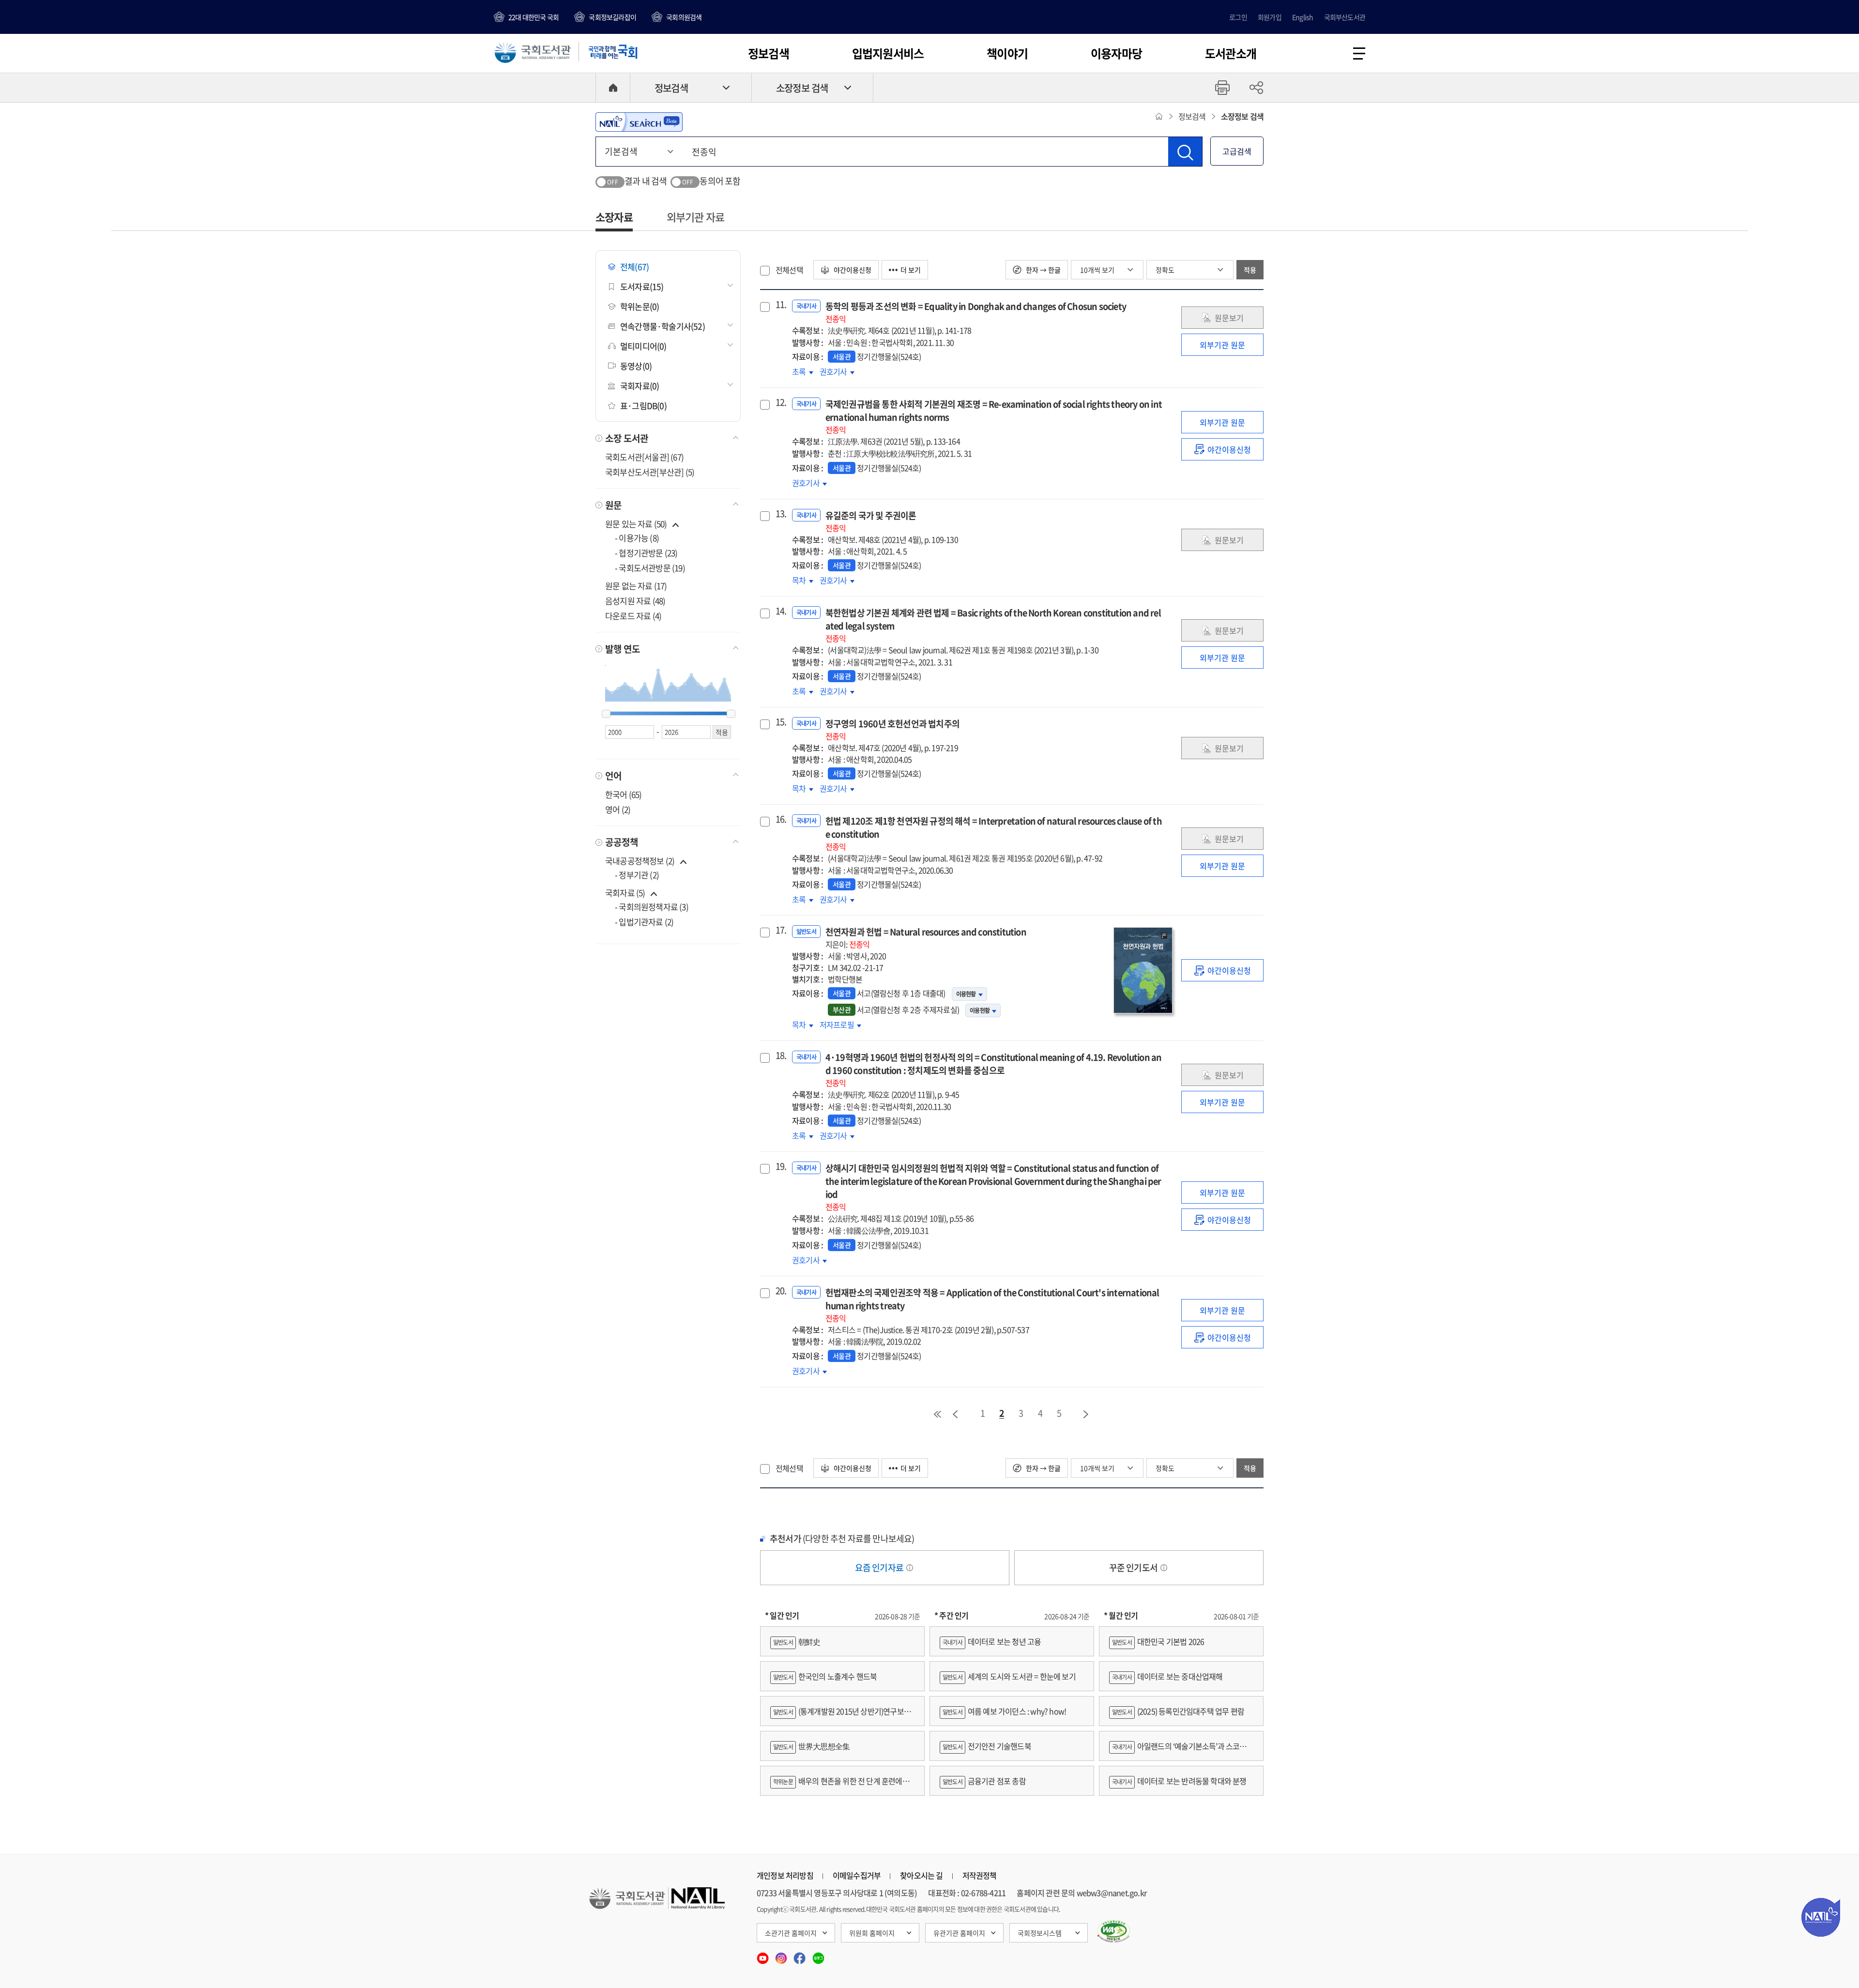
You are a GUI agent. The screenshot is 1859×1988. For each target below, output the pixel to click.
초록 (803, 371)
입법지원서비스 (888, 53)
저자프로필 (840, 1025)
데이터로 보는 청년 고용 (992, 1641)
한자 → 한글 (1043, 270)
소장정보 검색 (802, 88)
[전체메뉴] (1359, 54)
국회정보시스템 (1040, 1933)
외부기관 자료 (695, 217)
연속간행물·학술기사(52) (663, 326)
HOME (613, 88)
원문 (613, 505)
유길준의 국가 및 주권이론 (871, 521)
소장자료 (614, 217)
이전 (955, 1414)
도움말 (910, 1568)
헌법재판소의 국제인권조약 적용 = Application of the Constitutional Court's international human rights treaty (992, 1305)
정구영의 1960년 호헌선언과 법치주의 (892, 729)
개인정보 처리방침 (785, 1875)
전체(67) (634, 267)
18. (780, 1055)
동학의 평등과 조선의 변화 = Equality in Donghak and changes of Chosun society (976, 312)
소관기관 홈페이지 (791, 1933)
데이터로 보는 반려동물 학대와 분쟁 (1179, 1781)
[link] (1222, 449)
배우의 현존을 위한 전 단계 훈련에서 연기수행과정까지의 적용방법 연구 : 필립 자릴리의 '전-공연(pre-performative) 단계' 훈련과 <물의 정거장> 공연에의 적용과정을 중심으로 (840, 1785)
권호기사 (835, 371)
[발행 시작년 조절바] (606, 714)
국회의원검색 (684, 17)
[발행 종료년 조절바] (731, 714)
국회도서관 (533, 52)
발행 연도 (623, 649)
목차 (803, 580)
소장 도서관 (627, 438)
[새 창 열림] (1114, 1931)
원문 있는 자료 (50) (637, 524)
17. (780, 930)
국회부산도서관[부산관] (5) (650, 472)
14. (780, 611)
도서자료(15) (642, 286)
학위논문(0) (640, 306)
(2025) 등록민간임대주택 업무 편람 (1178, 1711)
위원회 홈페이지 (872, 1933)
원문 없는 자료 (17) (636, 586)
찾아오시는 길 (921, 1875)
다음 (1086, 1414)
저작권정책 (980, 1875)
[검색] (1185, 152)
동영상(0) (636, 366)
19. (780, 1166)
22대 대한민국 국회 (533, 17)
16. (780, 819)
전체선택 (789, 270)
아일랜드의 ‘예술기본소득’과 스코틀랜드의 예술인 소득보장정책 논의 (1181, 1751)
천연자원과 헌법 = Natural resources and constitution (926, 938)
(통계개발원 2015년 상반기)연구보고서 (840, 1716)
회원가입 (1270, 17)
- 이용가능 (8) (637, 538)
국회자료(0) (640, 386)
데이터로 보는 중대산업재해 (1167, 1676)
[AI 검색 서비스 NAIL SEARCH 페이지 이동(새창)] (639, 122)
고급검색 (1237, 151)
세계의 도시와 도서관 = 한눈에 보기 (1009, 1676)
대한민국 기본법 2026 (1158, 1641)
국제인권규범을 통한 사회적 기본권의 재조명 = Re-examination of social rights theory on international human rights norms (994, 416)
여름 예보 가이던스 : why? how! (1004, 1711)
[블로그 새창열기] (818, 1955)
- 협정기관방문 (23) (646, 553)
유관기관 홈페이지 (959, 1933)
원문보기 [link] (1229, 318)
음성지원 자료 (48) (635, 601)
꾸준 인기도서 (1134, 1567)
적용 (1250, 270)
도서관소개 (1231, 53)
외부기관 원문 (1222, 345)
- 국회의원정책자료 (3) (652, 907)
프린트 (1222, 88)
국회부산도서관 (1345, 17)
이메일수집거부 (857, 1875)
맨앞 (937, 1414)
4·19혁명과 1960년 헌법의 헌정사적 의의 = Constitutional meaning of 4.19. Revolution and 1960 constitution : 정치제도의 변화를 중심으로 (994, 1070)
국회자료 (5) (625, 893)
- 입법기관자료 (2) (644, 922)
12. (780, 402)
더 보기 (911, 270)
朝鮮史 (797, 1641)
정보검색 (769, 53)
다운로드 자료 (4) (633, 616)
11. (780, 305)
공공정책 (622, 842)
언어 (613, 776)
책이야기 (1007, 53)
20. (780, 1291)
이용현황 (966, 994)
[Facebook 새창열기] (800, 1955)
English (1303, 17)
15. (780, 722)
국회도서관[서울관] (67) (644, 457)
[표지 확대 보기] (1143, 970)
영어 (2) (618, 809)
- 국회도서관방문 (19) (650, 568)
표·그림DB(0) (643, 405)
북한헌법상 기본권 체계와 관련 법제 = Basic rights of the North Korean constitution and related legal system (993, 625)
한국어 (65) (624, 794)
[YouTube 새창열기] (763, 1955)
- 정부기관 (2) (637, 875)
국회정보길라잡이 (612, 17)
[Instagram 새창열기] (782, 1955)
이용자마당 (1116, 53)
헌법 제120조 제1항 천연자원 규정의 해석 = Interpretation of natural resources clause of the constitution (994, 833)
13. (780, 514)
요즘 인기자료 (880, 1567)
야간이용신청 (852, 270)
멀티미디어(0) (643, 346)
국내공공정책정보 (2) (640, 861)
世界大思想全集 (811, 1746)
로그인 (1238, 17)
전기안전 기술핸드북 (987, 1746)
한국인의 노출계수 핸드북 (825, 1676)
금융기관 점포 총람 (984, 1781)
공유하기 (1256, 88)
